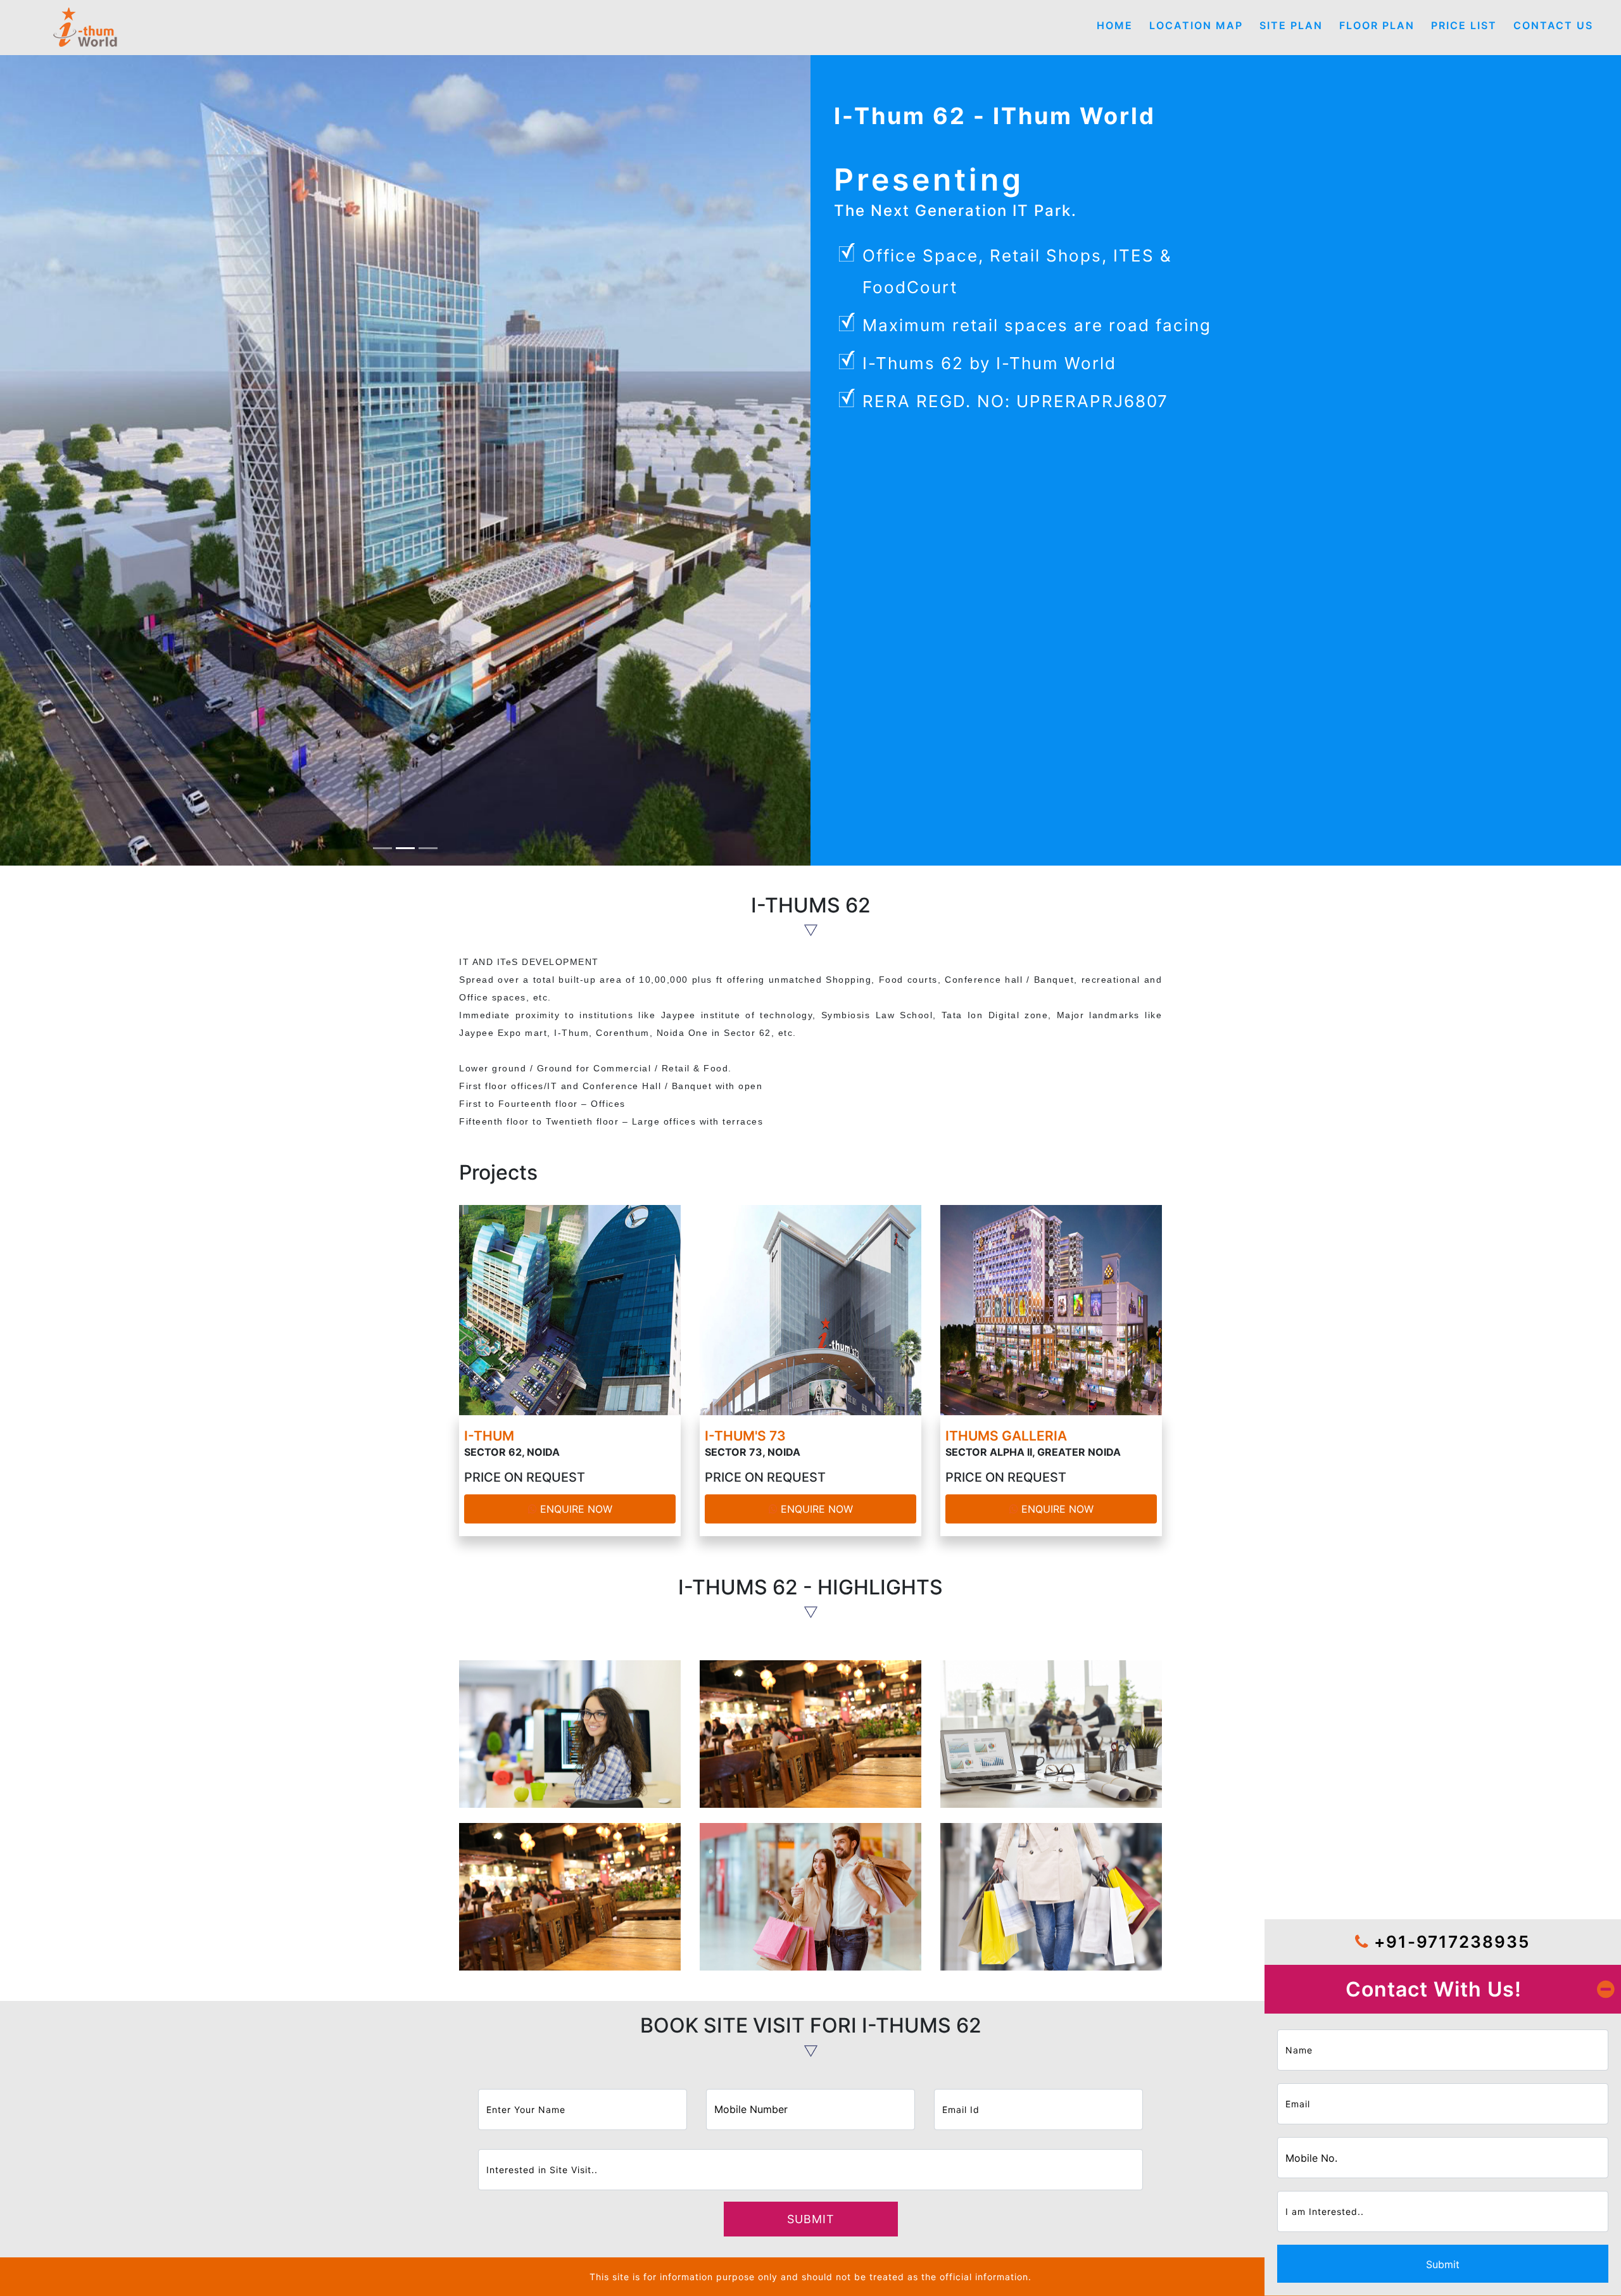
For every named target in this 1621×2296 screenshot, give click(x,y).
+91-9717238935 (1449, 1942)
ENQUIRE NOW (575, 1509)
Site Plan (1291, 25)
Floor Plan (1377, 25)
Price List (1464, 25)
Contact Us (1553, 25)
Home (1115, 25)
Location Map (1196, 25)
